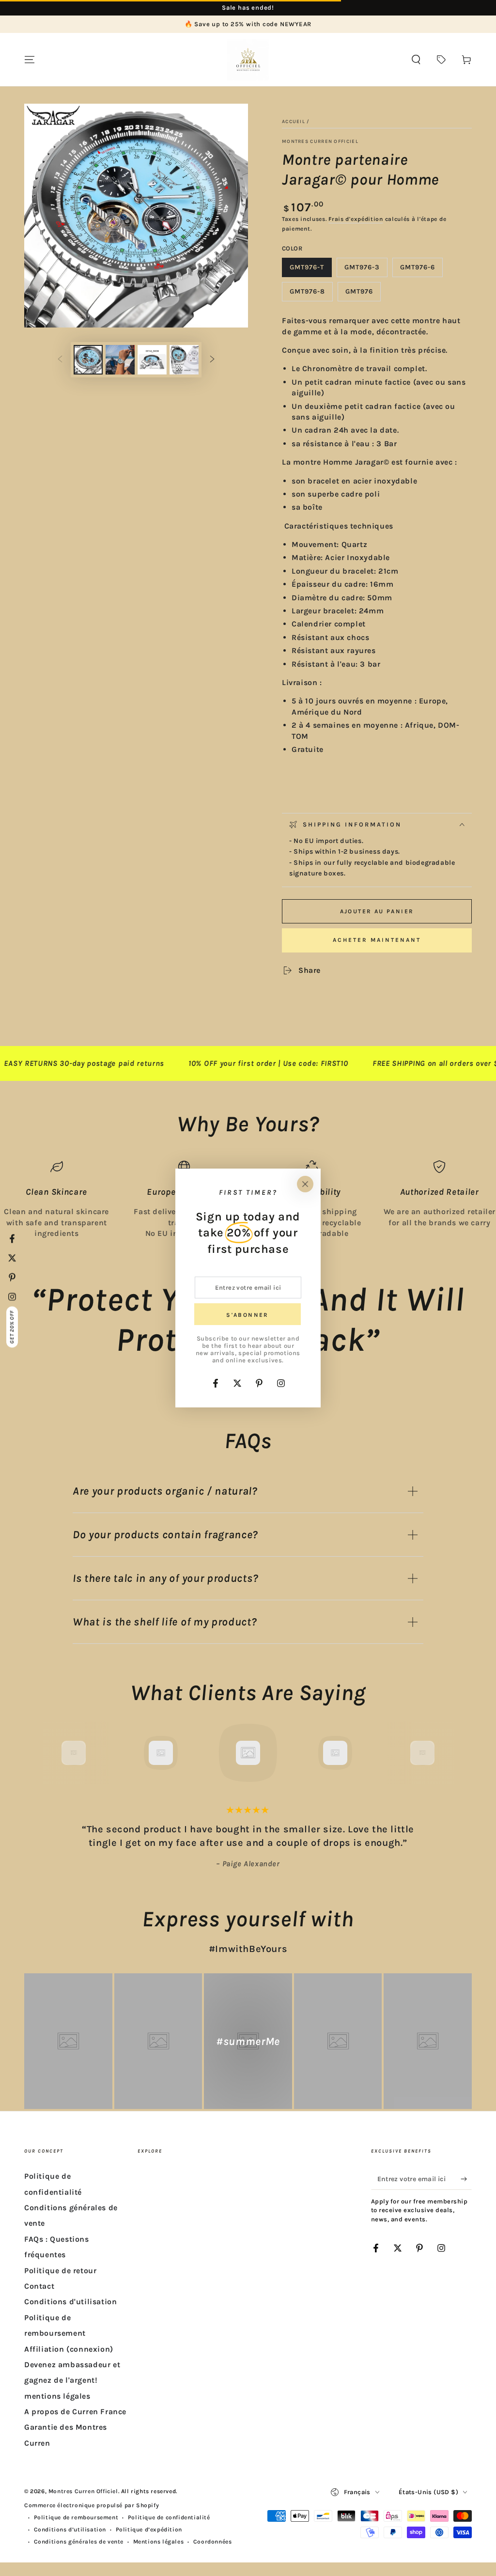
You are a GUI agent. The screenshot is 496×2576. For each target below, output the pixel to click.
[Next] (444, 1753)
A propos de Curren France (75, 2412)
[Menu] (30, 60)
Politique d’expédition (149, 2529)
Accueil (294, 122)
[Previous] (52, 1753)
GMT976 (363, 294)
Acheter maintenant (377, 940)
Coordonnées (213, 2542)
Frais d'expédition (356, 219)
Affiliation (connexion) (69, 2349)
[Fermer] (305, 1184)
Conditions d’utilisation (70, 2529)
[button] (416, 60)
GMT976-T (310, 270)
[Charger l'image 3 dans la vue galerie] (152, 360)
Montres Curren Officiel (320, 141)
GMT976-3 (366, 270)
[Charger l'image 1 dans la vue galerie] (88, 360)
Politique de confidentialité (169, 2517)
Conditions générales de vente (79, 2542)
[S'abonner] (466, 2179)
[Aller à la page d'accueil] (248, 60)
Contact (39, 2286)
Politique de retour (60, 2271)
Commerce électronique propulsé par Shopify (92, 2505)
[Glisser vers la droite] (212, 360)
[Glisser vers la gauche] (60, 360)
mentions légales (57, 2396)
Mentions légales (159, 2542)
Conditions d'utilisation (70, 2302)
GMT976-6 (421, 270)
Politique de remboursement (76, 2517)
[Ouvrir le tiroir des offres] (441, 60)
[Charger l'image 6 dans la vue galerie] (184, 360)
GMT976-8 (311, 294)
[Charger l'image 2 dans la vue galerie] (120, 360)
